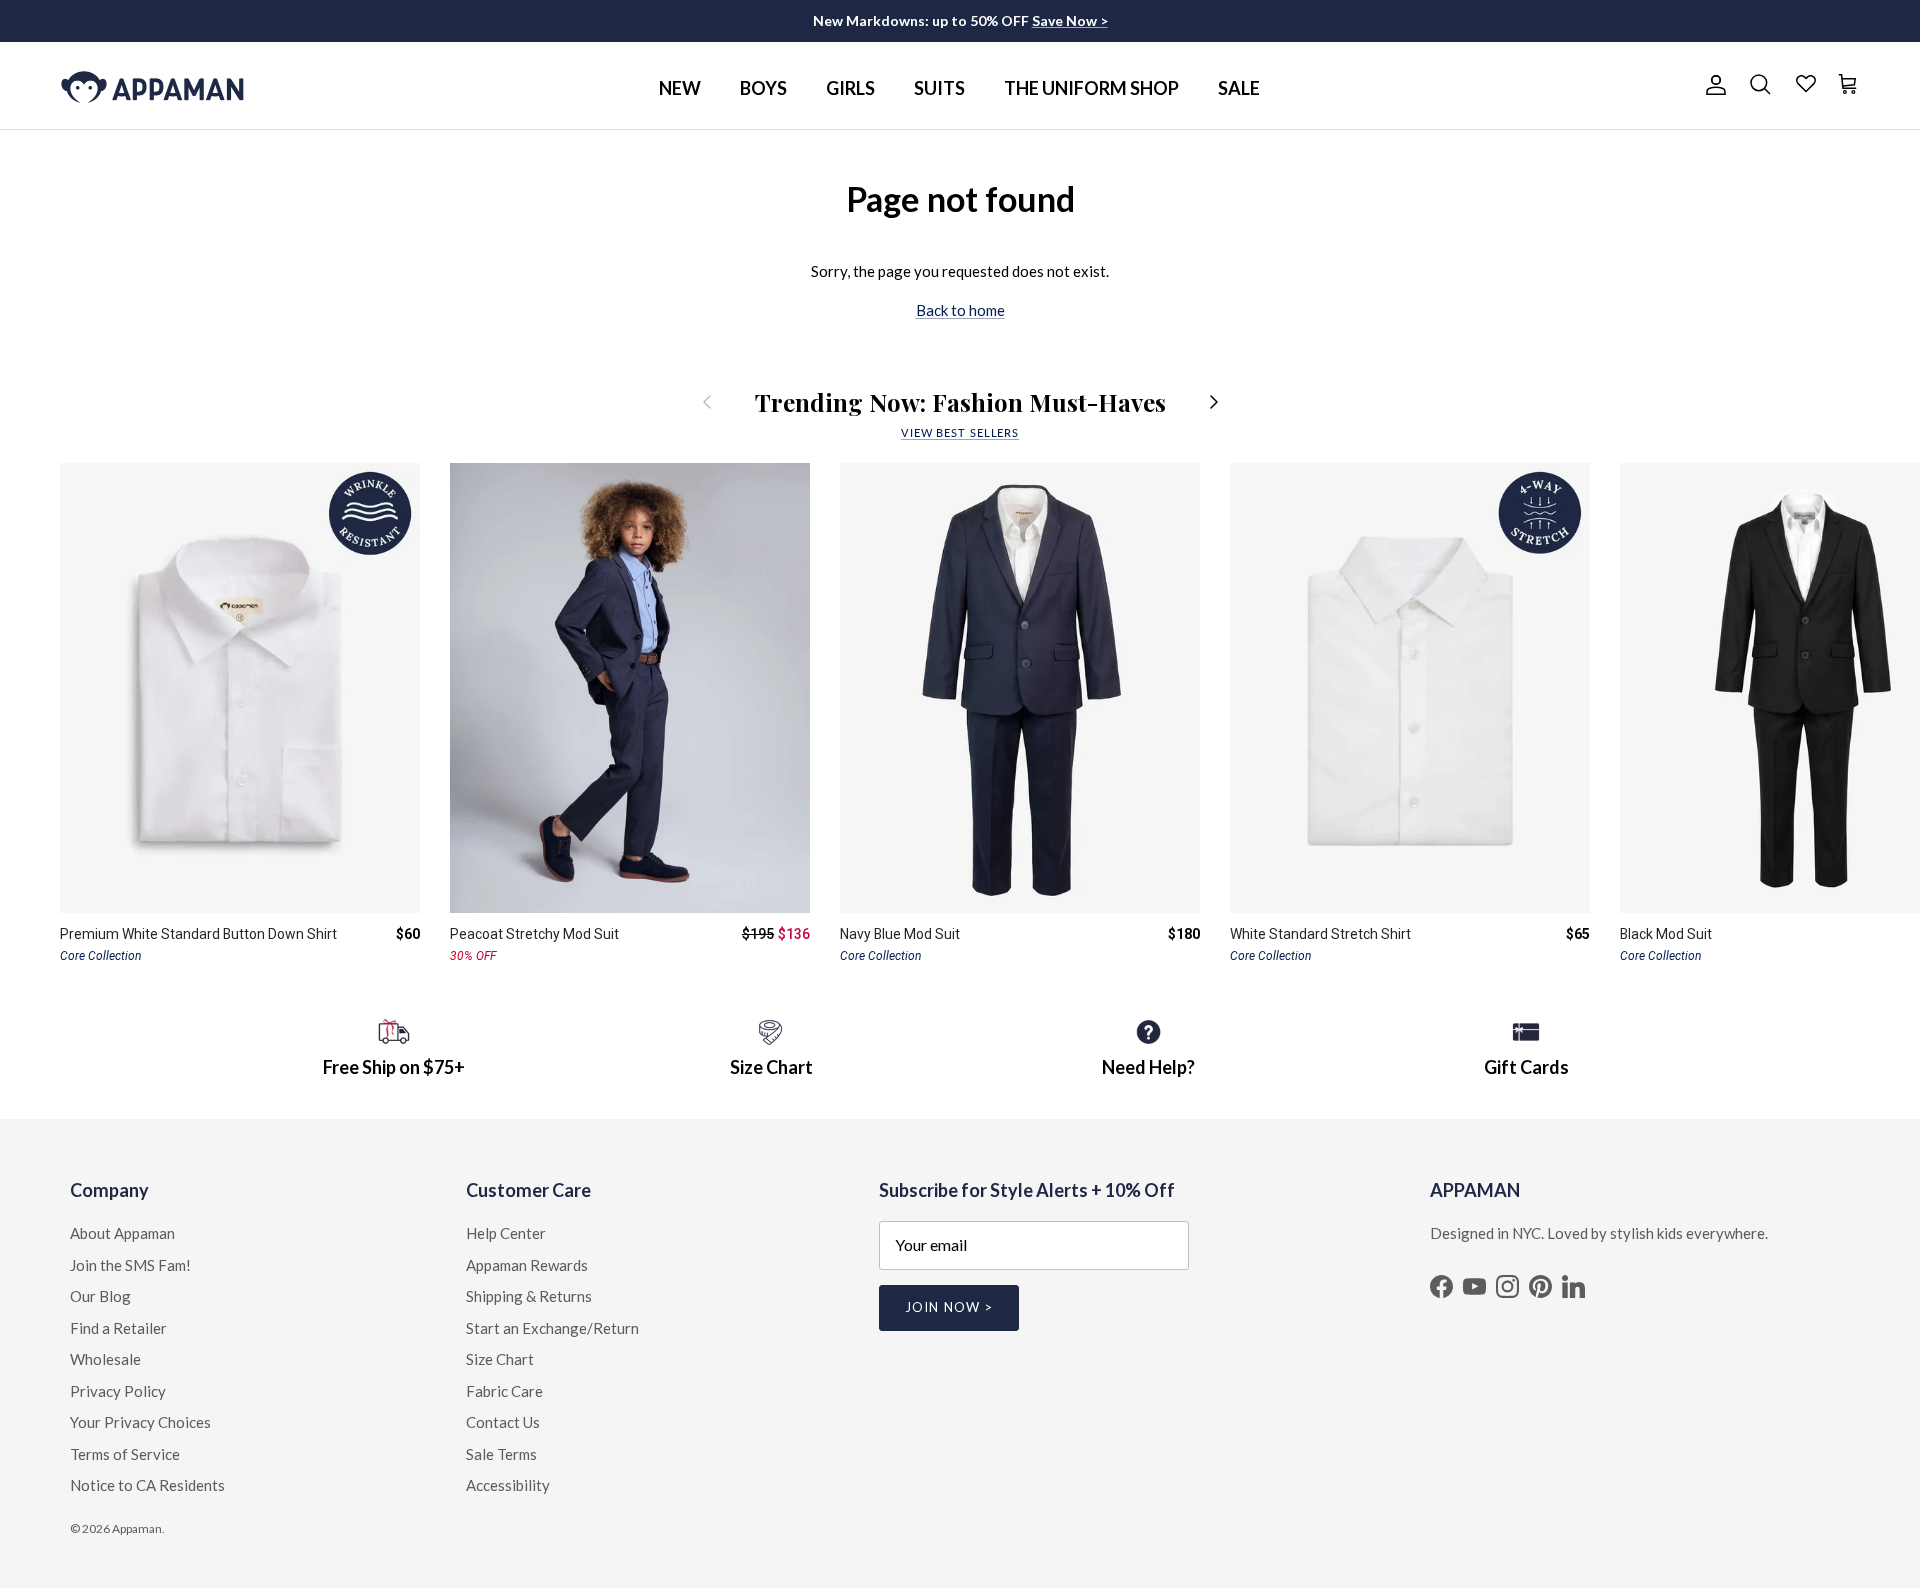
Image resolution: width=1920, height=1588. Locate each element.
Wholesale (105, 1359)
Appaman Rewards (527, 1265)
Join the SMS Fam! (130, 1265)
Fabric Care (504, 1391)
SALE (1239, 88)
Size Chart (500, 1359)
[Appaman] (152, 85)
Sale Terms (501, 1454)
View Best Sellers (960, 432)
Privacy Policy (118, 1391)
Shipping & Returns (529, 1296)
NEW (680, 88)
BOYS (763, 88)
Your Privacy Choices (140, 1422)
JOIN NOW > (948, 1307)
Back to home (960, 310)
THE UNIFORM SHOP (1091, 88)
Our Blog (100, 1296)
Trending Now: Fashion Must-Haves (960, 402)
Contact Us (503, 1422)
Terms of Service (125, 1454)
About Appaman (122, 1233)
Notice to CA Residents (147, 1485)
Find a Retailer (118, 1328)
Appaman (137, 1528)
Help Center (506, 1233)
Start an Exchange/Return (552, 1328)
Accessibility (508, 1485)
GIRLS (850, 88)
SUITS (939, 88)
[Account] (1712, 85)
